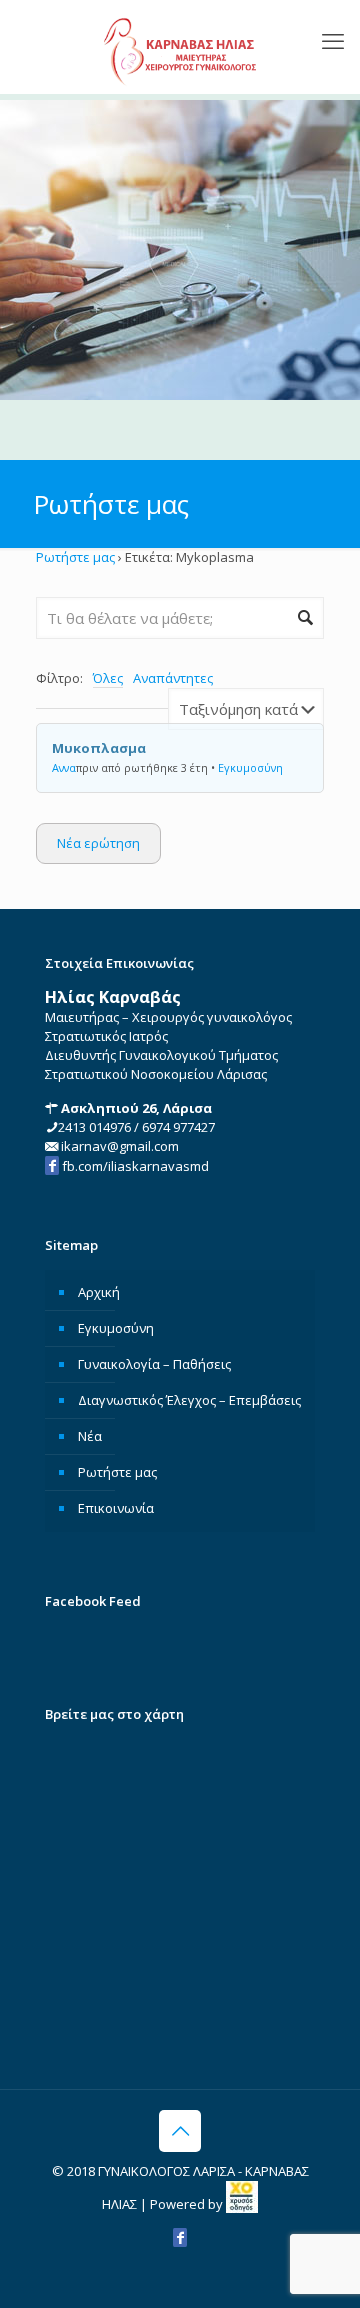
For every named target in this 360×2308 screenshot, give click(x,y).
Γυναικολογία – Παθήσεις (154, 1364)
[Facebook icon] (180, 2237)
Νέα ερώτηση (98, 843)
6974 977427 (178, 1127)
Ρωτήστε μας (75, 557)
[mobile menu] (333, 40)
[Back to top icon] (180, 2131)
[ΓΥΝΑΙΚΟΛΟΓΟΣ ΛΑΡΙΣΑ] (180, 46)
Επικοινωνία (116, 1508)
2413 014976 (94, 1127)
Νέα (90, 1436)
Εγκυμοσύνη (250, 767)
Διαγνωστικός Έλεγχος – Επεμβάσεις (189, 1400)
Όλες (108, 678)
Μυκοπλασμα (99, 748)
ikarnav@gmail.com (118, 1146)
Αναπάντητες (173, 678)
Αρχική (99, 1292)
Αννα (64, 767)
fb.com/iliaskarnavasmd (134, 1166)
